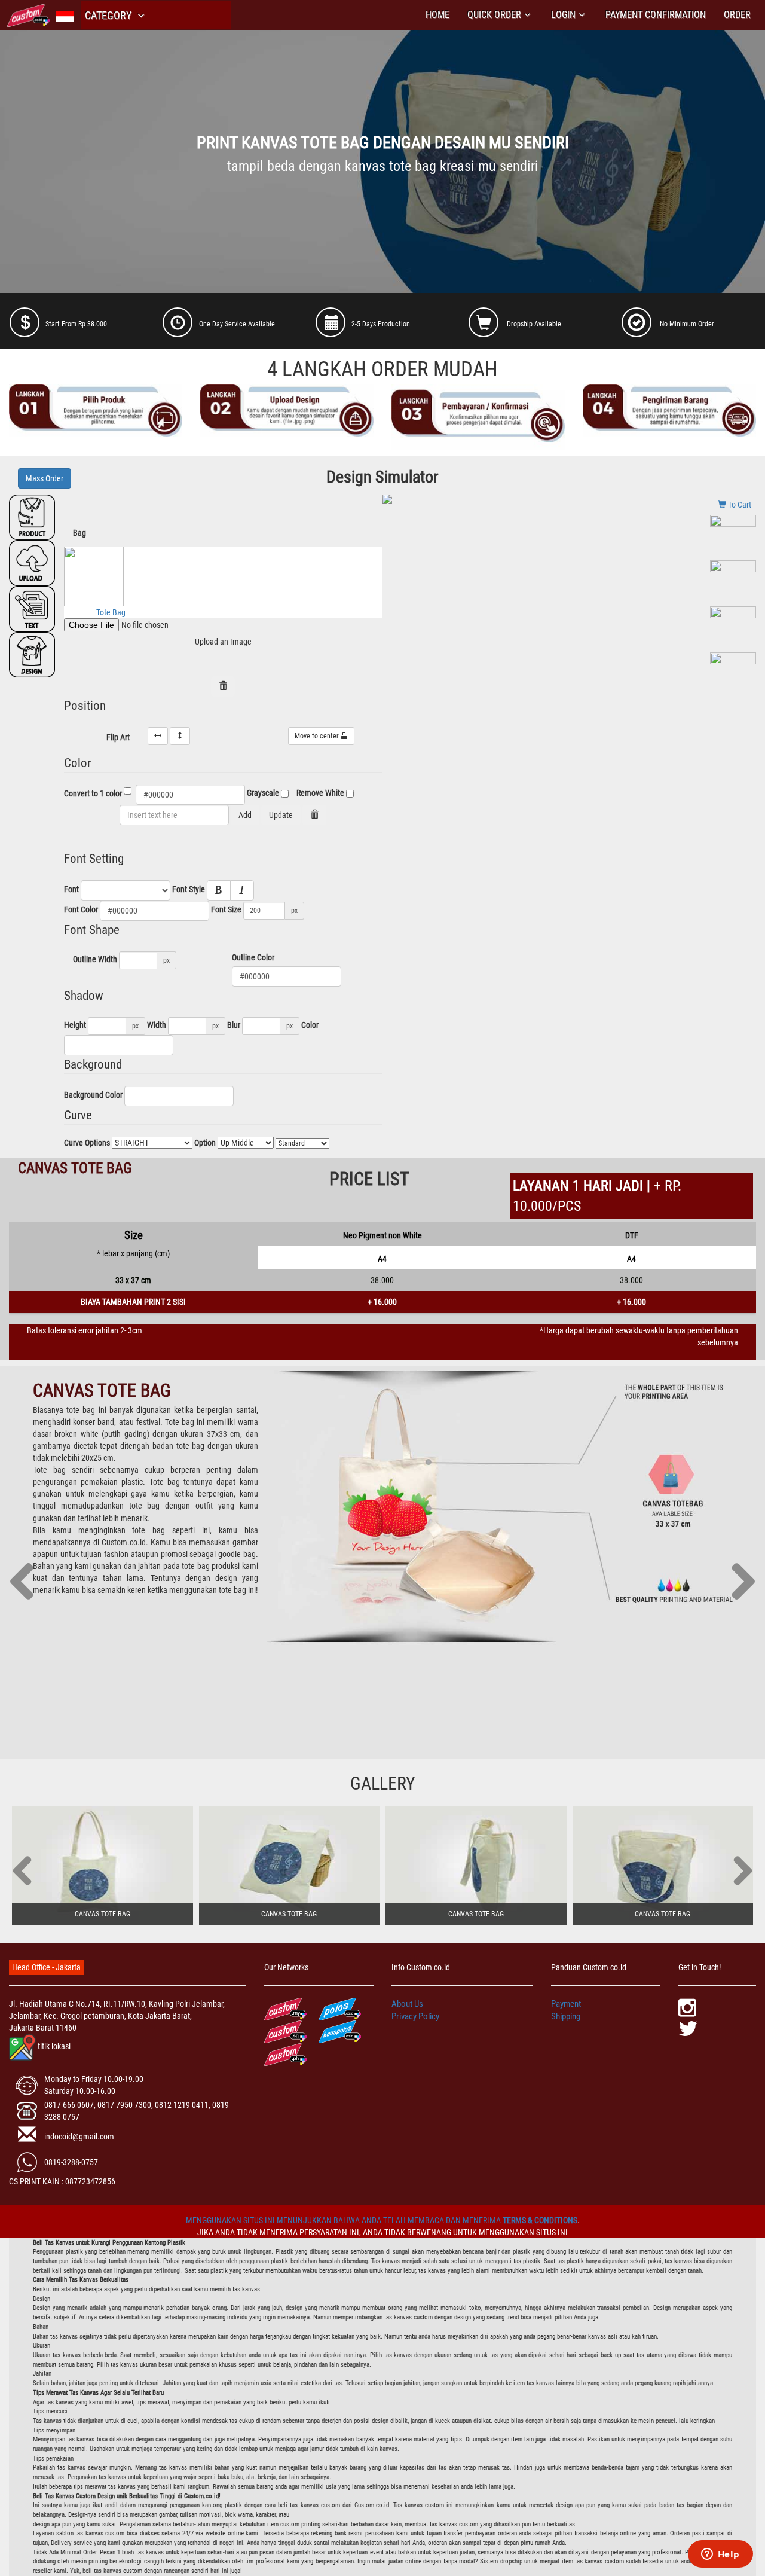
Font (71, 889)
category (109, 15)
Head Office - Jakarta (46, 1967)
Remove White (320, 793)
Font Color (81, 909)
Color (310, 1025)
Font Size (226, 909)
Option (205, 1143)
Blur (234, 1025)
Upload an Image (223, 642)
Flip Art (118, 737)
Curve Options (87, 1143)
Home (437, 15)
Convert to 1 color (93, 793)
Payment (566, 2004)
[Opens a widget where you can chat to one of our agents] (720, 2555)
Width (157, 1025)
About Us (407, 2004)
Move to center (318, 736)
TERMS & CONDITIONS (540, 2220)
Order (737, 15)
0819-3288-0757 (71, 2162)
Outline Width (95, 959)
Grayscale (263, 793)
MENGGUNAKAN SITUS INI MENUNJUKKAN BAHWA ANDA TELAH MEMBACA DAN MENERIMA (344, 2220)
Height (75, 1025)
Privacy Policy (415, 2016)
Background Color (93, 1095)
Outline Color (253, 957)
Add (245, 815)
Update (281, 815)
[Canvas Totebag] (102, 1866)
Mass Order (45, 478)
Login (563, 15)
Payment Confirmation (656, 15)
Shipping (566, 2016)
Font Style (189, 889)
